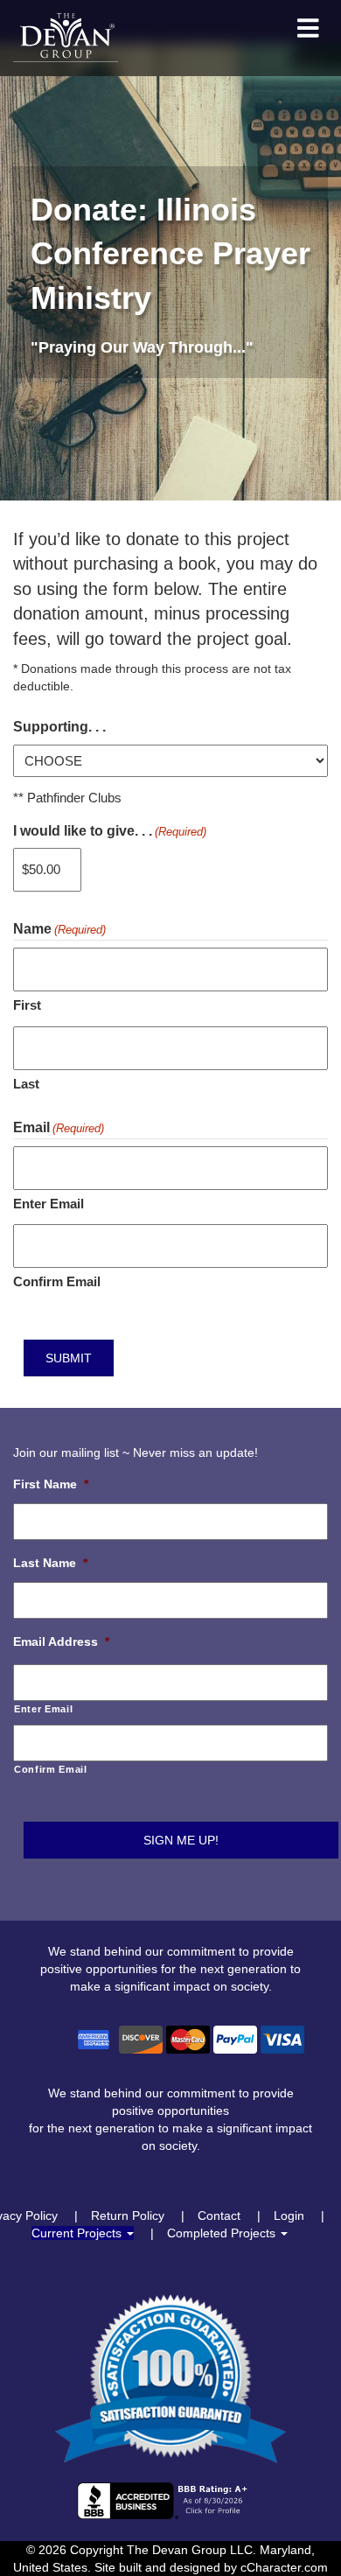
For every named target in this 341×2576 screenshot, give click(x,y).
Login (289, 2215)
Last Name (50, 1563)
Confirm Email (57, 1281)
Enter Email (49, 1204)
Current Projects (78, 2233)
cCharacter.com (284, 2567)
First (27, 1005)
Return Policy (128, 2215)
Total (169, 713)
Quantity (118, 942)
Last (26, 1084)
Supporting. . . (59, 727)
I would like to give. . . (110, 831)
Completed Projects (223, 2233)
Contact (219, 2215)
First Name (51, 1484)
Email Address (61, 1641)
